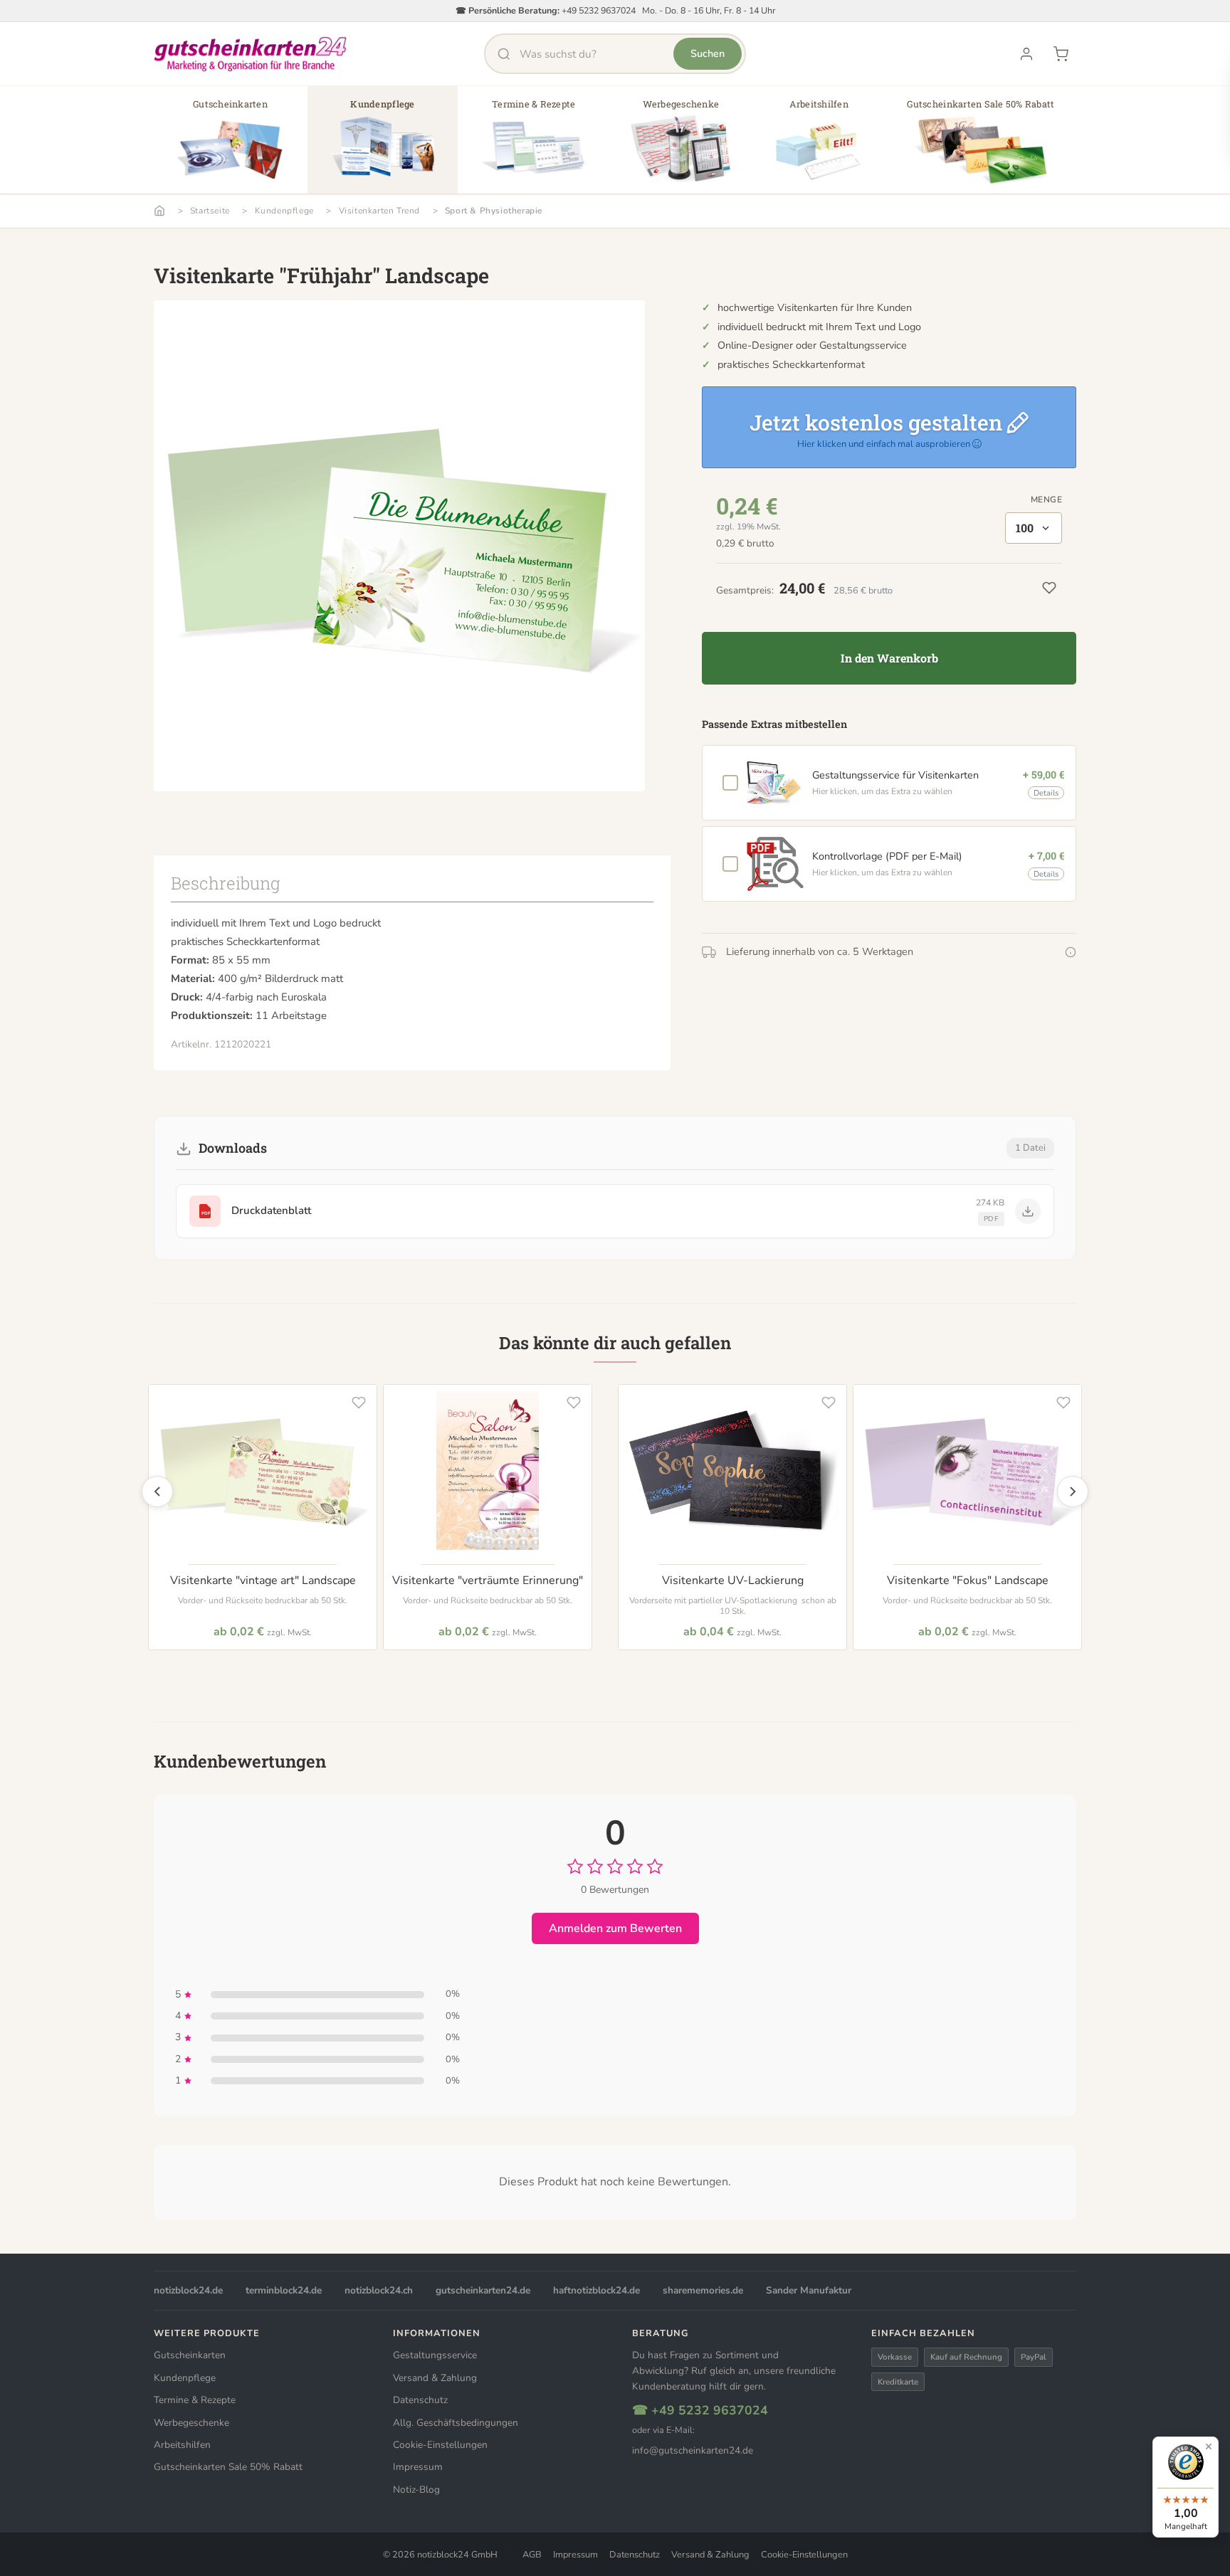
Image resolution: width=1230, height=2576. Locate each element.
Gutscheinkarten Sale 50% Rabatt (228, 2467)
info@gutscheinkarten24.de (693, 2450)
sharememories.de (703, 2290)
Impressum (418, 2467)
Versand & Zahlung (435, 2378)
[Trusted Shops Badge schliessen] (1209, 2446)
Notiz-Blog (416, 2490)
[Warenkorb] (1061, 54)
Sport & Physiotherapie (494, 211)
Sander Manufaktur (809, 2290)
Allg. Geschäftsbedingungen (456, 2423)
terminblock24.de (284, 2290)
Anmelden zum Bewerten (615, 1928)
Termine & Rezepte (195, 2400)
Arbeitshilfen (182, 2445)
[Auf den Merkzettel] (359, 1403)
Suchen (708, 53)
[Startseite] (159, 211)
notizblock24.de (188, 2290)
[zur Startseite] (251, 54)
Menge (1046, 500)
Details (1046, 793)
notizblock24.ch (379, 2290)
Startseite (210, 211)
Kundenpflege (284, 211)
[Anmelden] (1026, 54)
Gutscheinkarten (190, 2355)
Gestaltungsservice (435, 2355)
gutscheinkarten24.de (483, 2290)
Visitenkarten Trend (379, 211)
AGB (532, 2555)
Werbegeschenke (191, 2423)
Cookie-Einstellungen (440, 2445)
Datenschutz (420, 2400)
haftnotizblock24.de (596, 2290)
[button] (230, 145)
